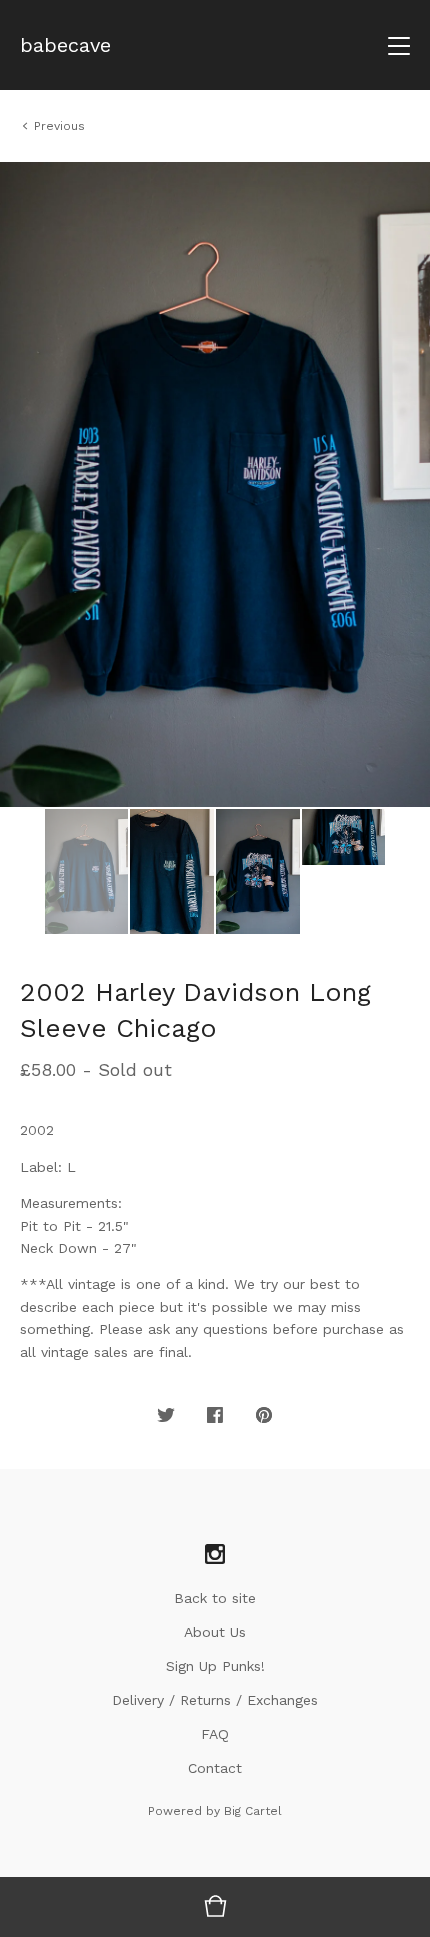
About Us (215, 1632)
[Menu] (399, 45)
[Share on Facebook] (215, 1416)
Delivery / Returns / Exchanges (215, 1700)
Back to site (215, 1598)
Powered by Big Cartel (215, 1811)
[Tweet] (166, 1416)
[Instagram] (215, 1555)
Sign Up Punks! (215, 1666)
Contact (215, 1768)
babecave (65, 45)
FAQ (215, 1734)
